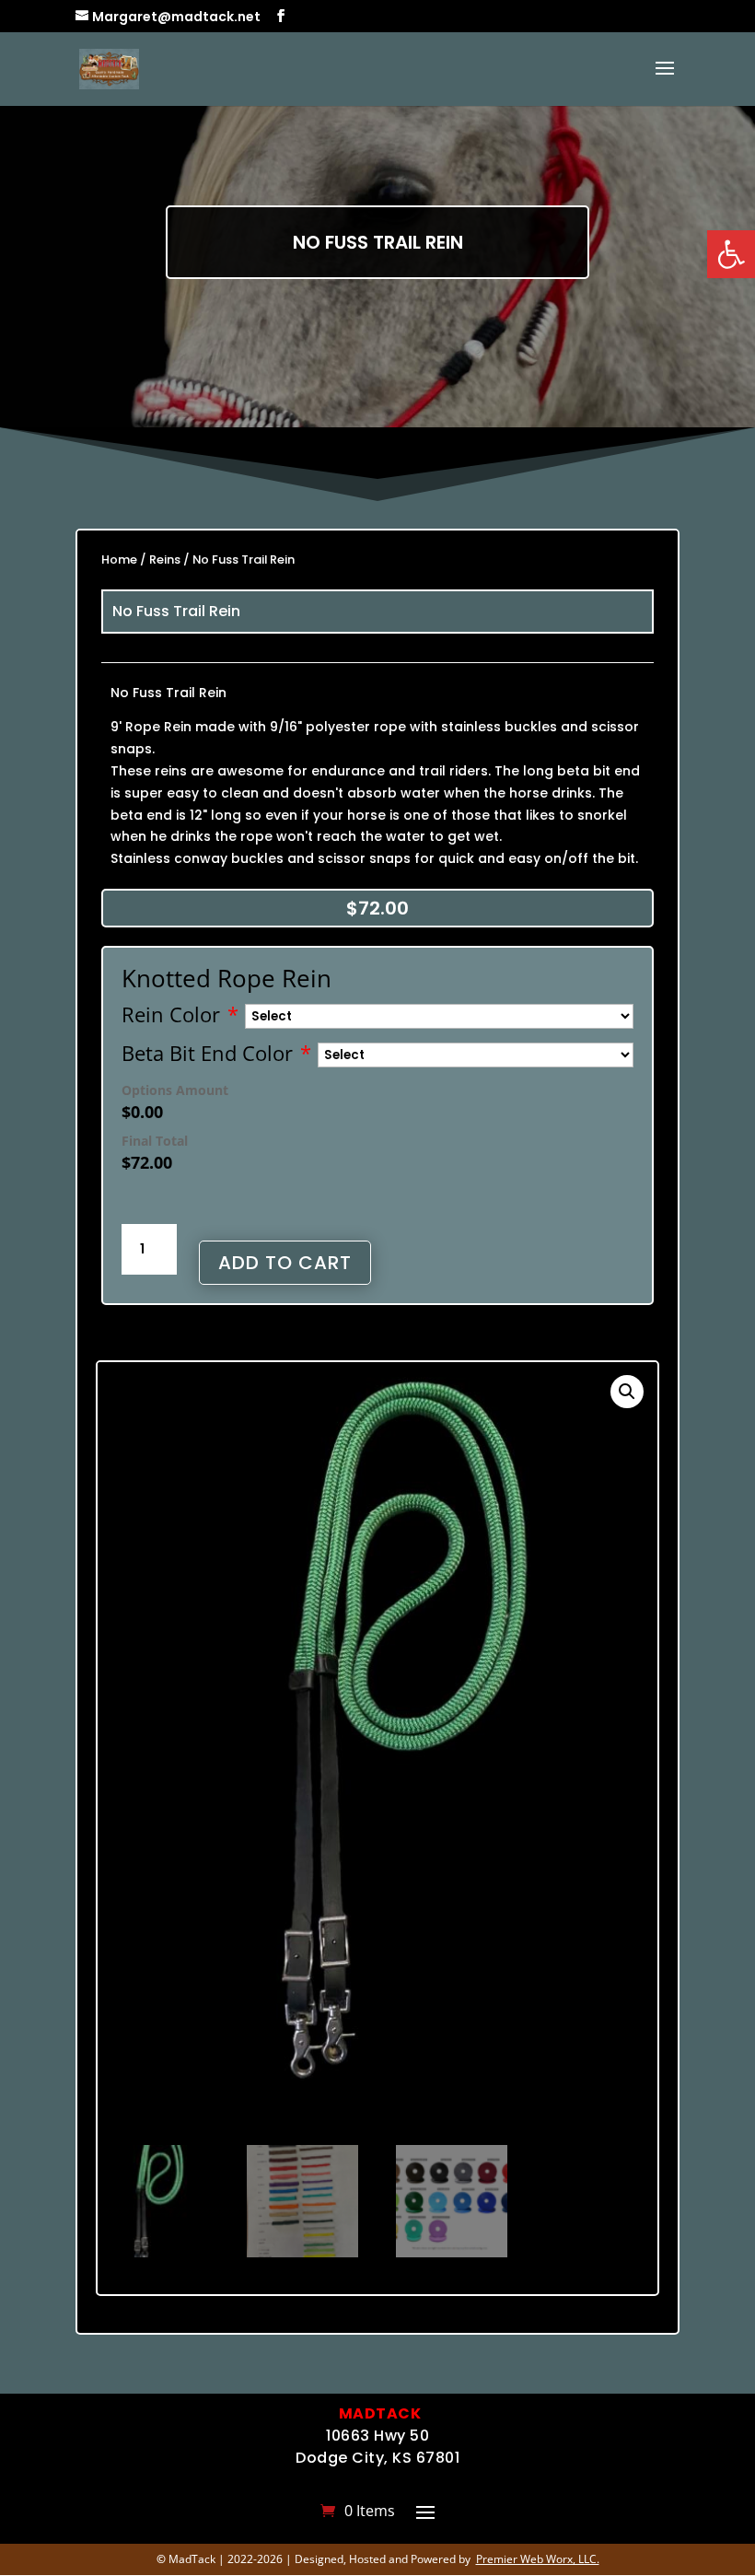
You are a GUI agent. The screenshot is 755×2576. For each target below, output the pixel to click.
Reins (165, 559)
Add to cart (285, 1263)
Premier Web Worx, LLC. (538, 2559)
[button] (731, 254)
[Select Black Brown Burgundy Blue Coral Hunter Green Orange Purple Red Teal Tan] (439, 1016)
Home (119, 559)
